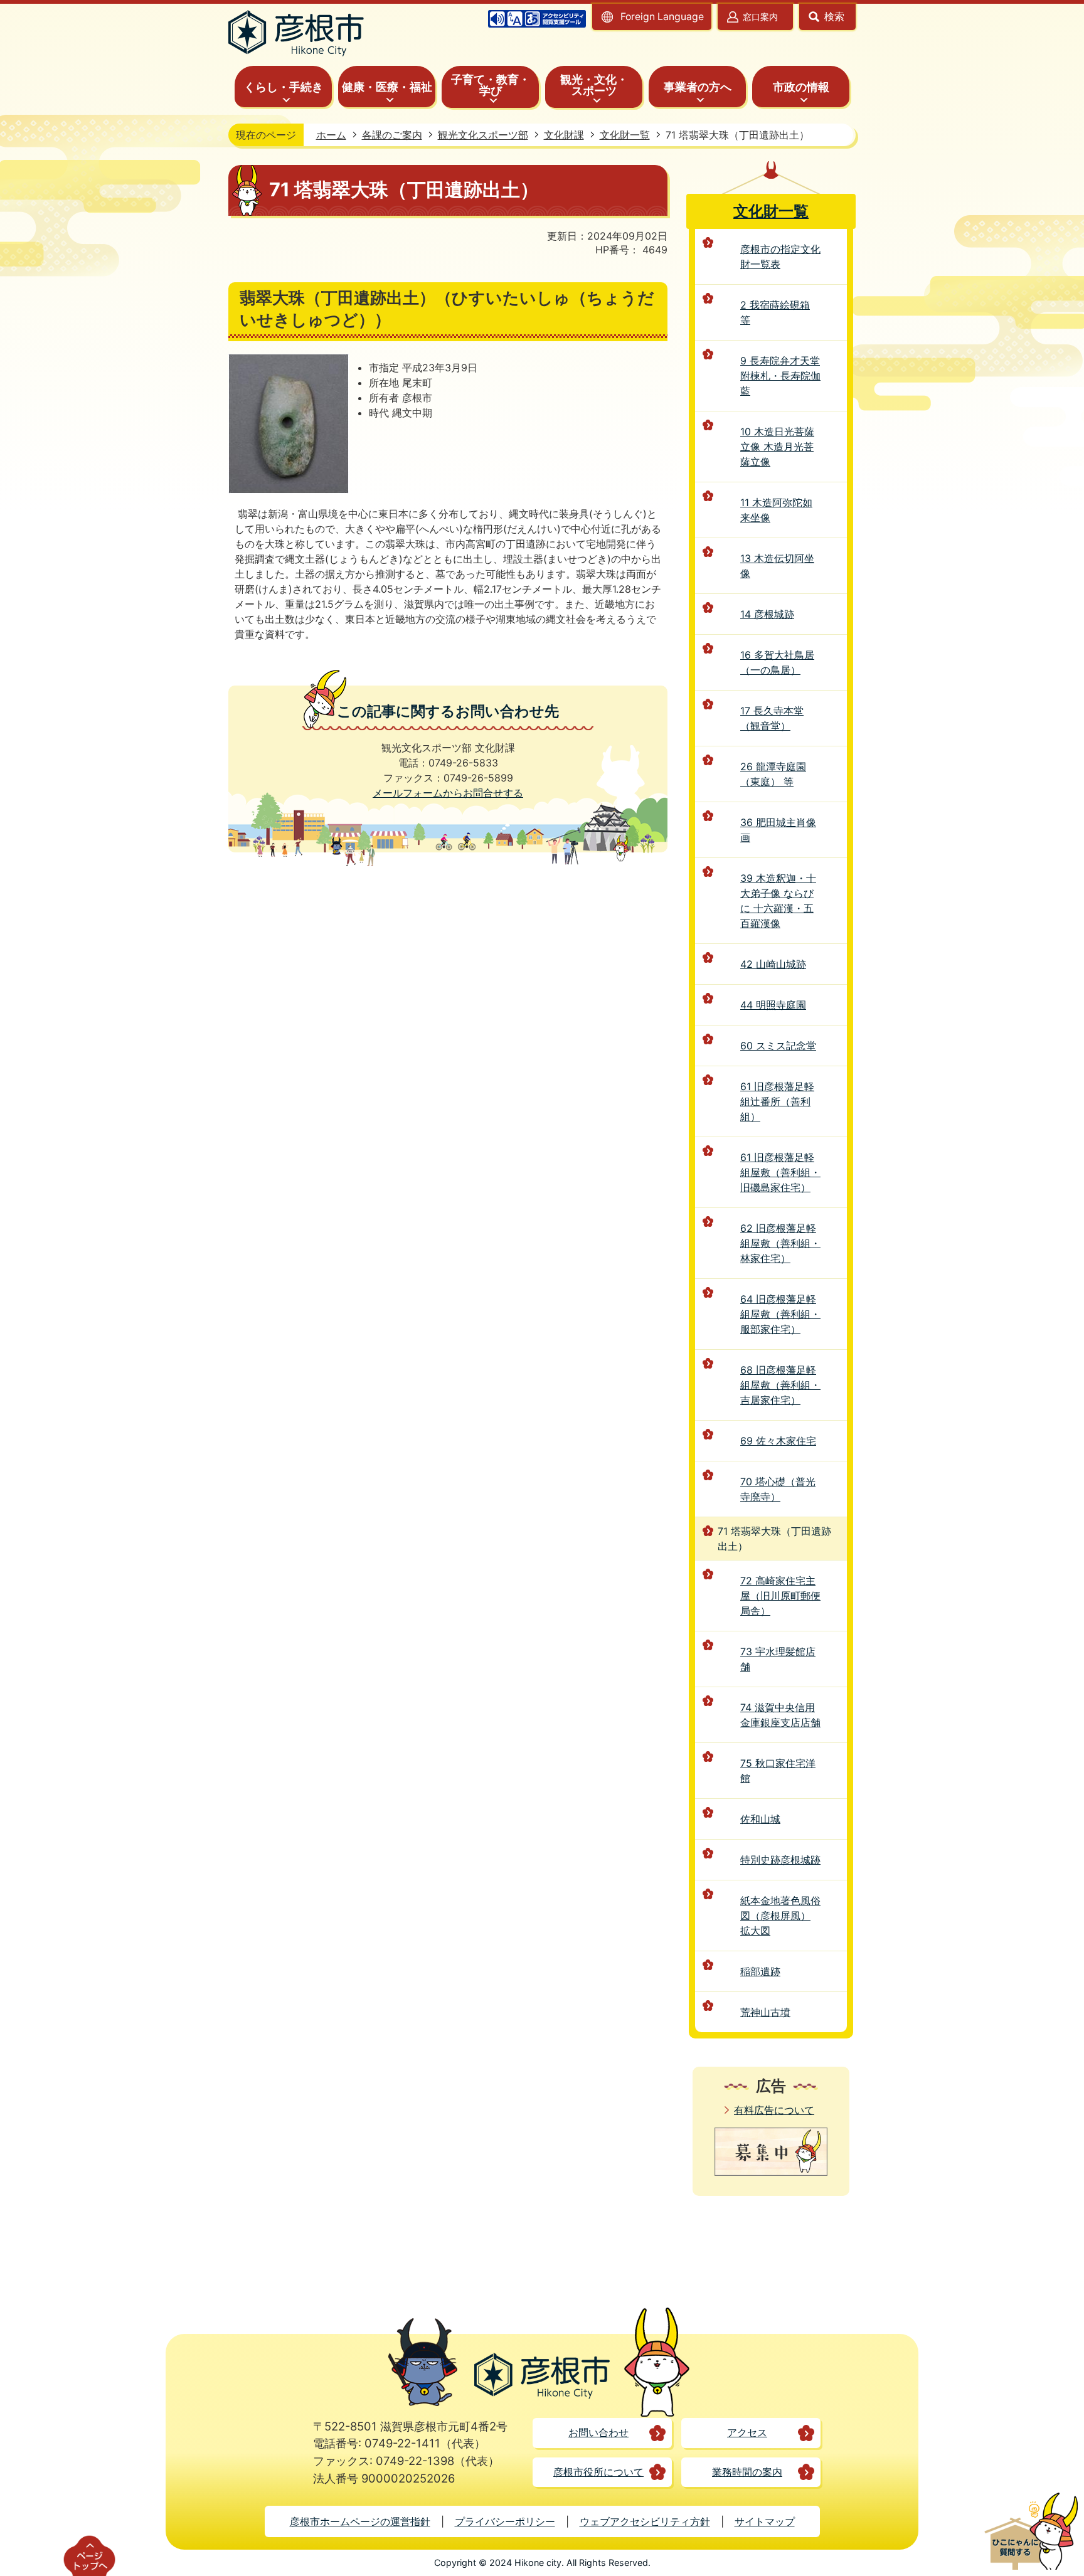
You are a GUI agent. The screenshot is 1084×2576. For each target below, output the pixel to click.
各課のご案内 (392, 135)
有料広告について (774, 2110)
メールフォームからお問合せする (448, 793)
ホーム (331, 135)
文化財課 (564, 135)
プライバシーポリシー (505, 2521)
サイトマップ (765, 2521)
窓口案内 (760, 17)
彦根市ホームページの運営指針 (360, 2521)
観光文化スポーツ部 (483, 135)
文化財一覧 (625, 135)
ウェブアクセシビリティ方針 (645, 2521)
